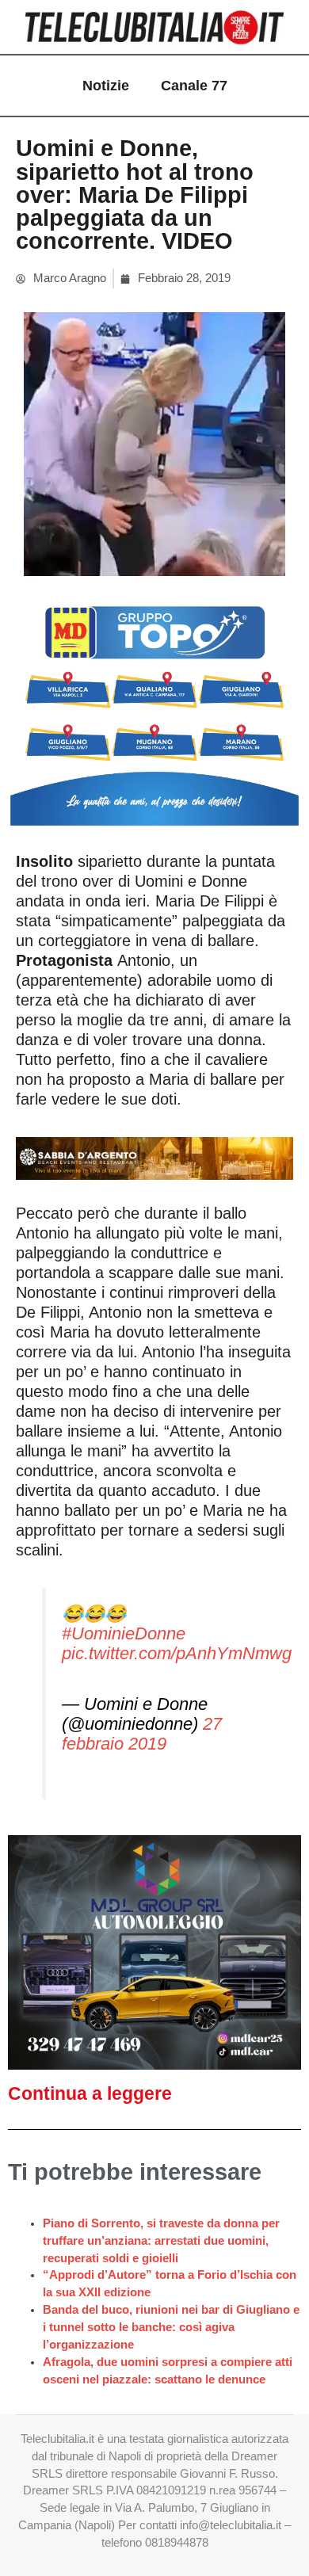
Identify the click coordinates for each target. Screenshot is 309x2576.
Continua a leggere (90, 2093)
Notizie (106, 86)
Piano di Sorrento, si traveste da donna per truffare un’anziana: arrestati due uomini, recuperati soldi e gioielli (161, 2241)
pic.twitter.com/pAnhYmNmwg (177, 1653)
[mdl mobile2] (154, 1952)
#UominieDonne (124, 1633)
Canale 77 (194, 86)
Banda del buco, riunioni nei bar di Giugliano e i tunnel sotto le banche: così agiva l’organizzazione (171, 2327)
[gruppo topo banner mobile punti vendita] (154, 709)
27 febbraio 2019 (142, 1734)
